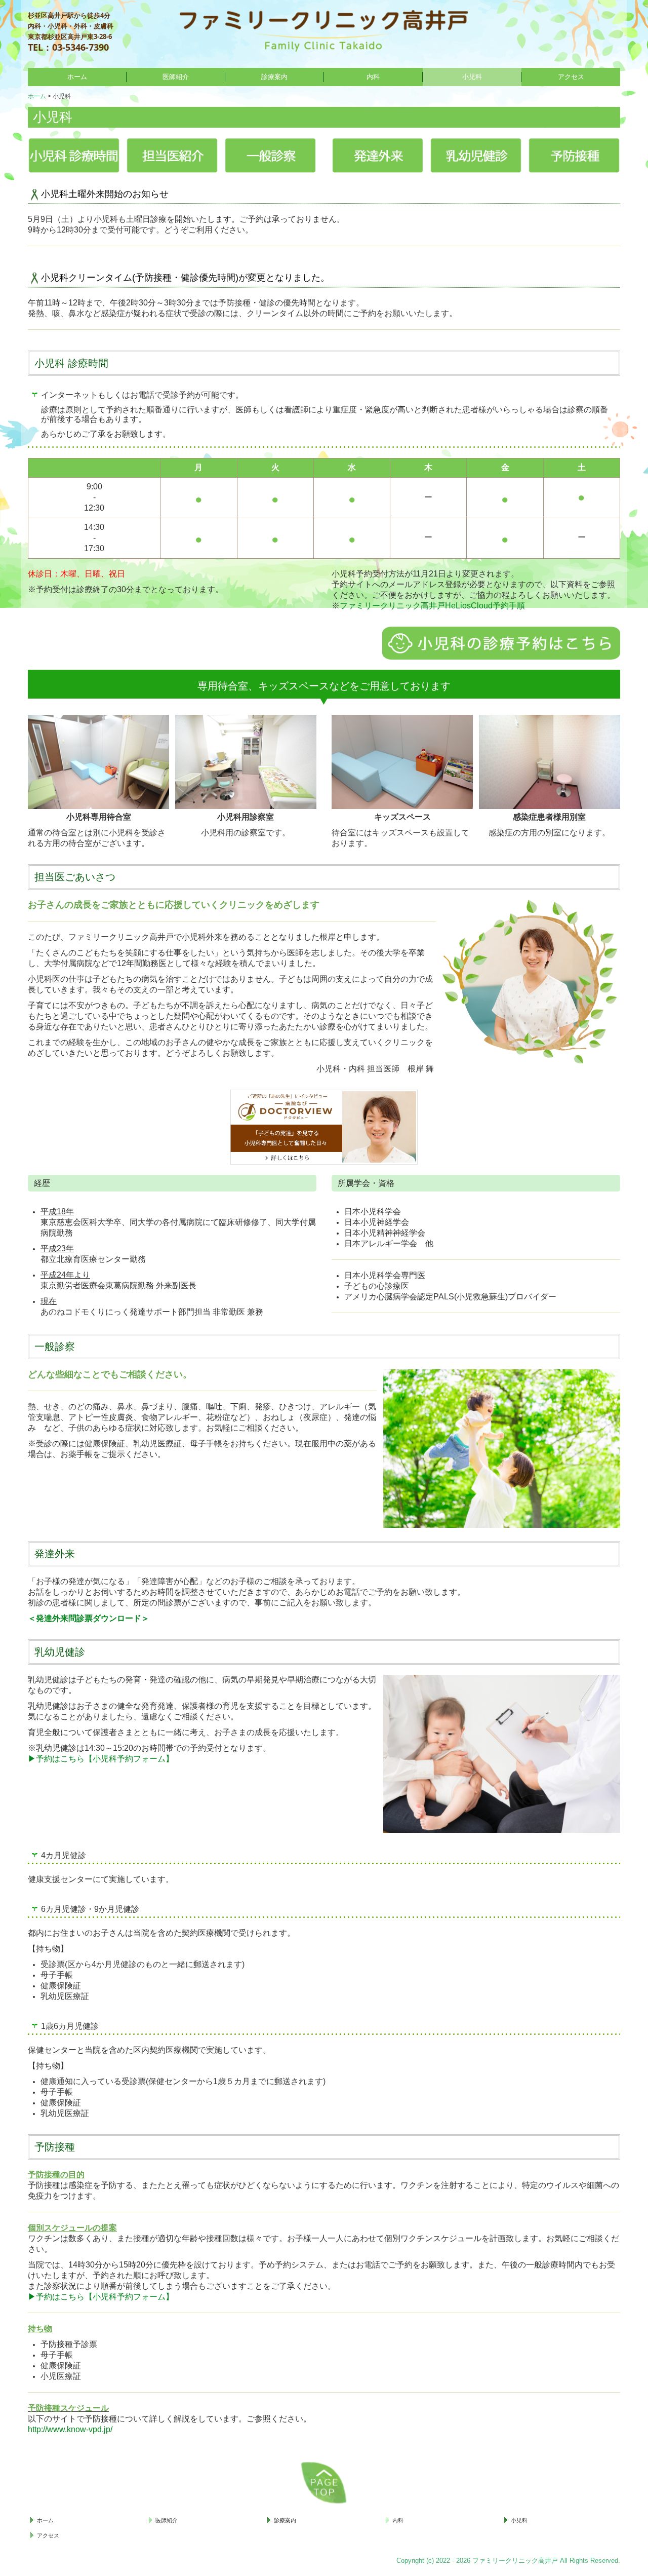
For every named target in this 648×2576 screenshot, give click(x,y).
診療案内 (274, 77)
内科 (373, 77)
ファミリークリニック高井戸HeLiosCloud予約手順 (432, 606)
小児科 (472, 77)
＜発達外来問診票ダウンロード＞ (89, 1618)
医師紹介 (176, 77)
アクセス (571, 77)
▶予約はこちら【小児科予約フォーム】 (101, 1759)
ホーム (77, 77)
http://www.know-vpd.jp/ (70, 2429)
